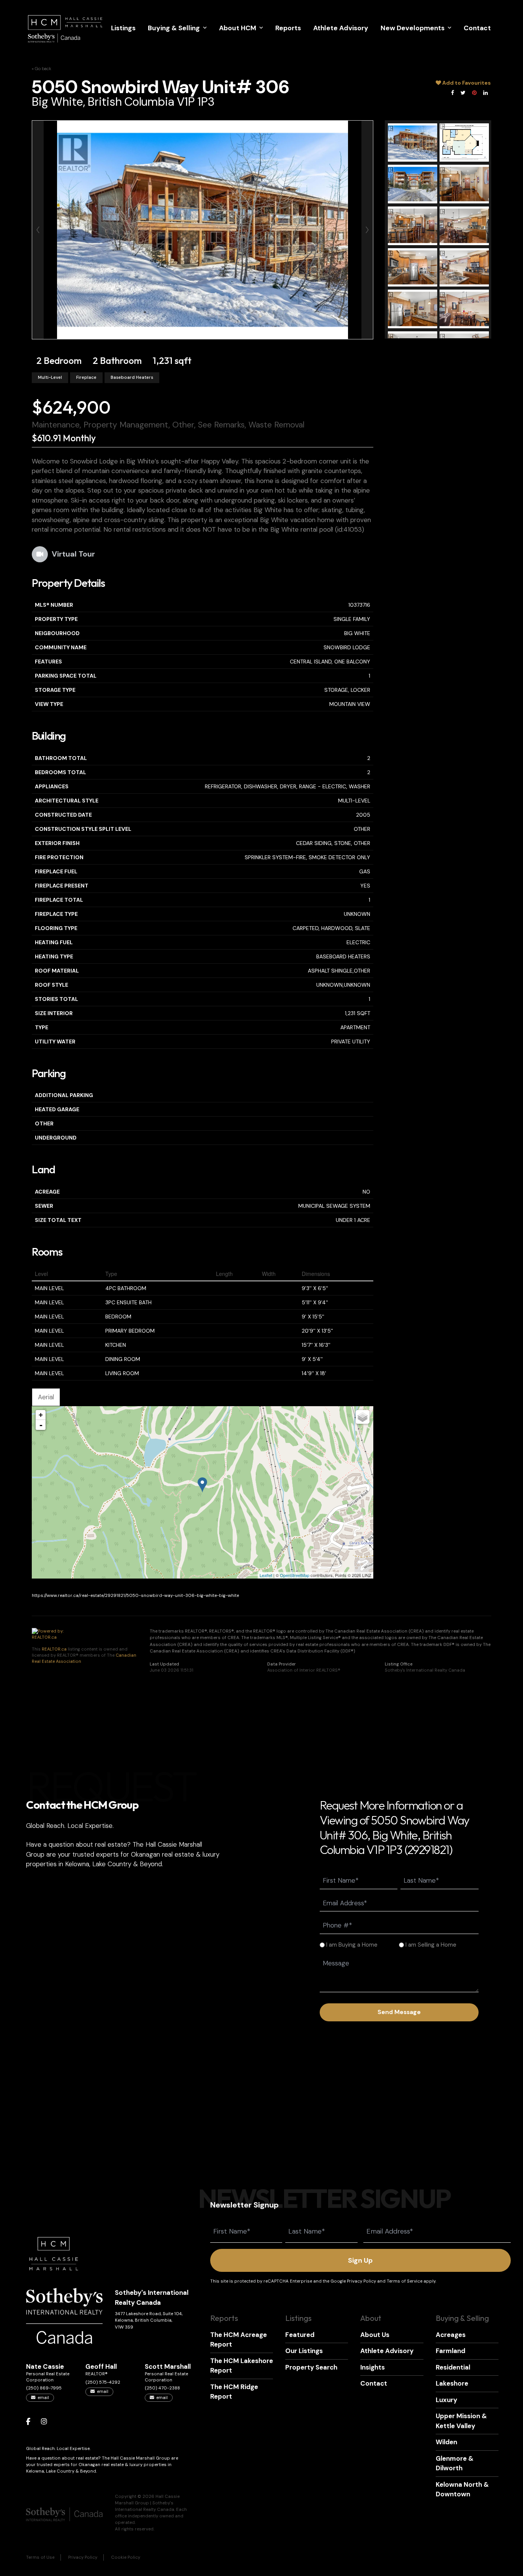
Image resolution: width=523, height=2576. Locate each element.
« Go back (42, 69)
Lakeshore (452, 2383)
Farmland (450, 2351)
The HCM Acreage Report (239, 2340)
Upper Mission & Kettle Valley (461, 2421)
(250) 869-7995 (44, 2388)
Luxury (446, 2400)
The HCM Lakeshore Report (242, 2366)
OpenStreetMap (295, 1575)
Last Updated (164, 1664)
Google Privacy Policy (353, 2281)
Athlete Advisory (341, 28)
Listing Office (399, 1664)
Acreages (451, 2335)
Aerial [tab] (46, 1397)
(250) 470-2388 (162, 2388)
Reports (288, 28)
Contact (477, 28)
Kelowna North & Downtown (462, 2489)
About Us (375, 2335)
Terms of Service (405, 2281)
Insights (373, 2367)
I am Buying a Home (352, 1945)
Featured (300, 2335)
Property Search (311, 2367)
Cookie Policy (126, 2557)
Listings (123, 28)
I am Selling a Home (431, 1945)
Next (367, 230)
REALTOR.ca (54, 1649)
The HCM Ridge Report (234, 2392)
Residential (453, 2367)
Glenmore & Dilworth (455, 2463)
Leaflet (266, 1575)
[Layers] (363, 1417)
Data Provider (281, 1664)
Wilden (446, 2442)
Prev (38, 230)
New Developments (413, 28)
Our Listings (304, 2351)
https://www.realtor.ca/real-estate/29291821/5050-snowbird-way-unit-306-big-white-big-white (135, 1596)
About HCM (238, 28)
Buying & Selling (174, 28)
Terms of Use (40, 2557)
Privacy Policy (83, 2557)
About (371, 2318)
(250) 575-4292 (103, 2382)
